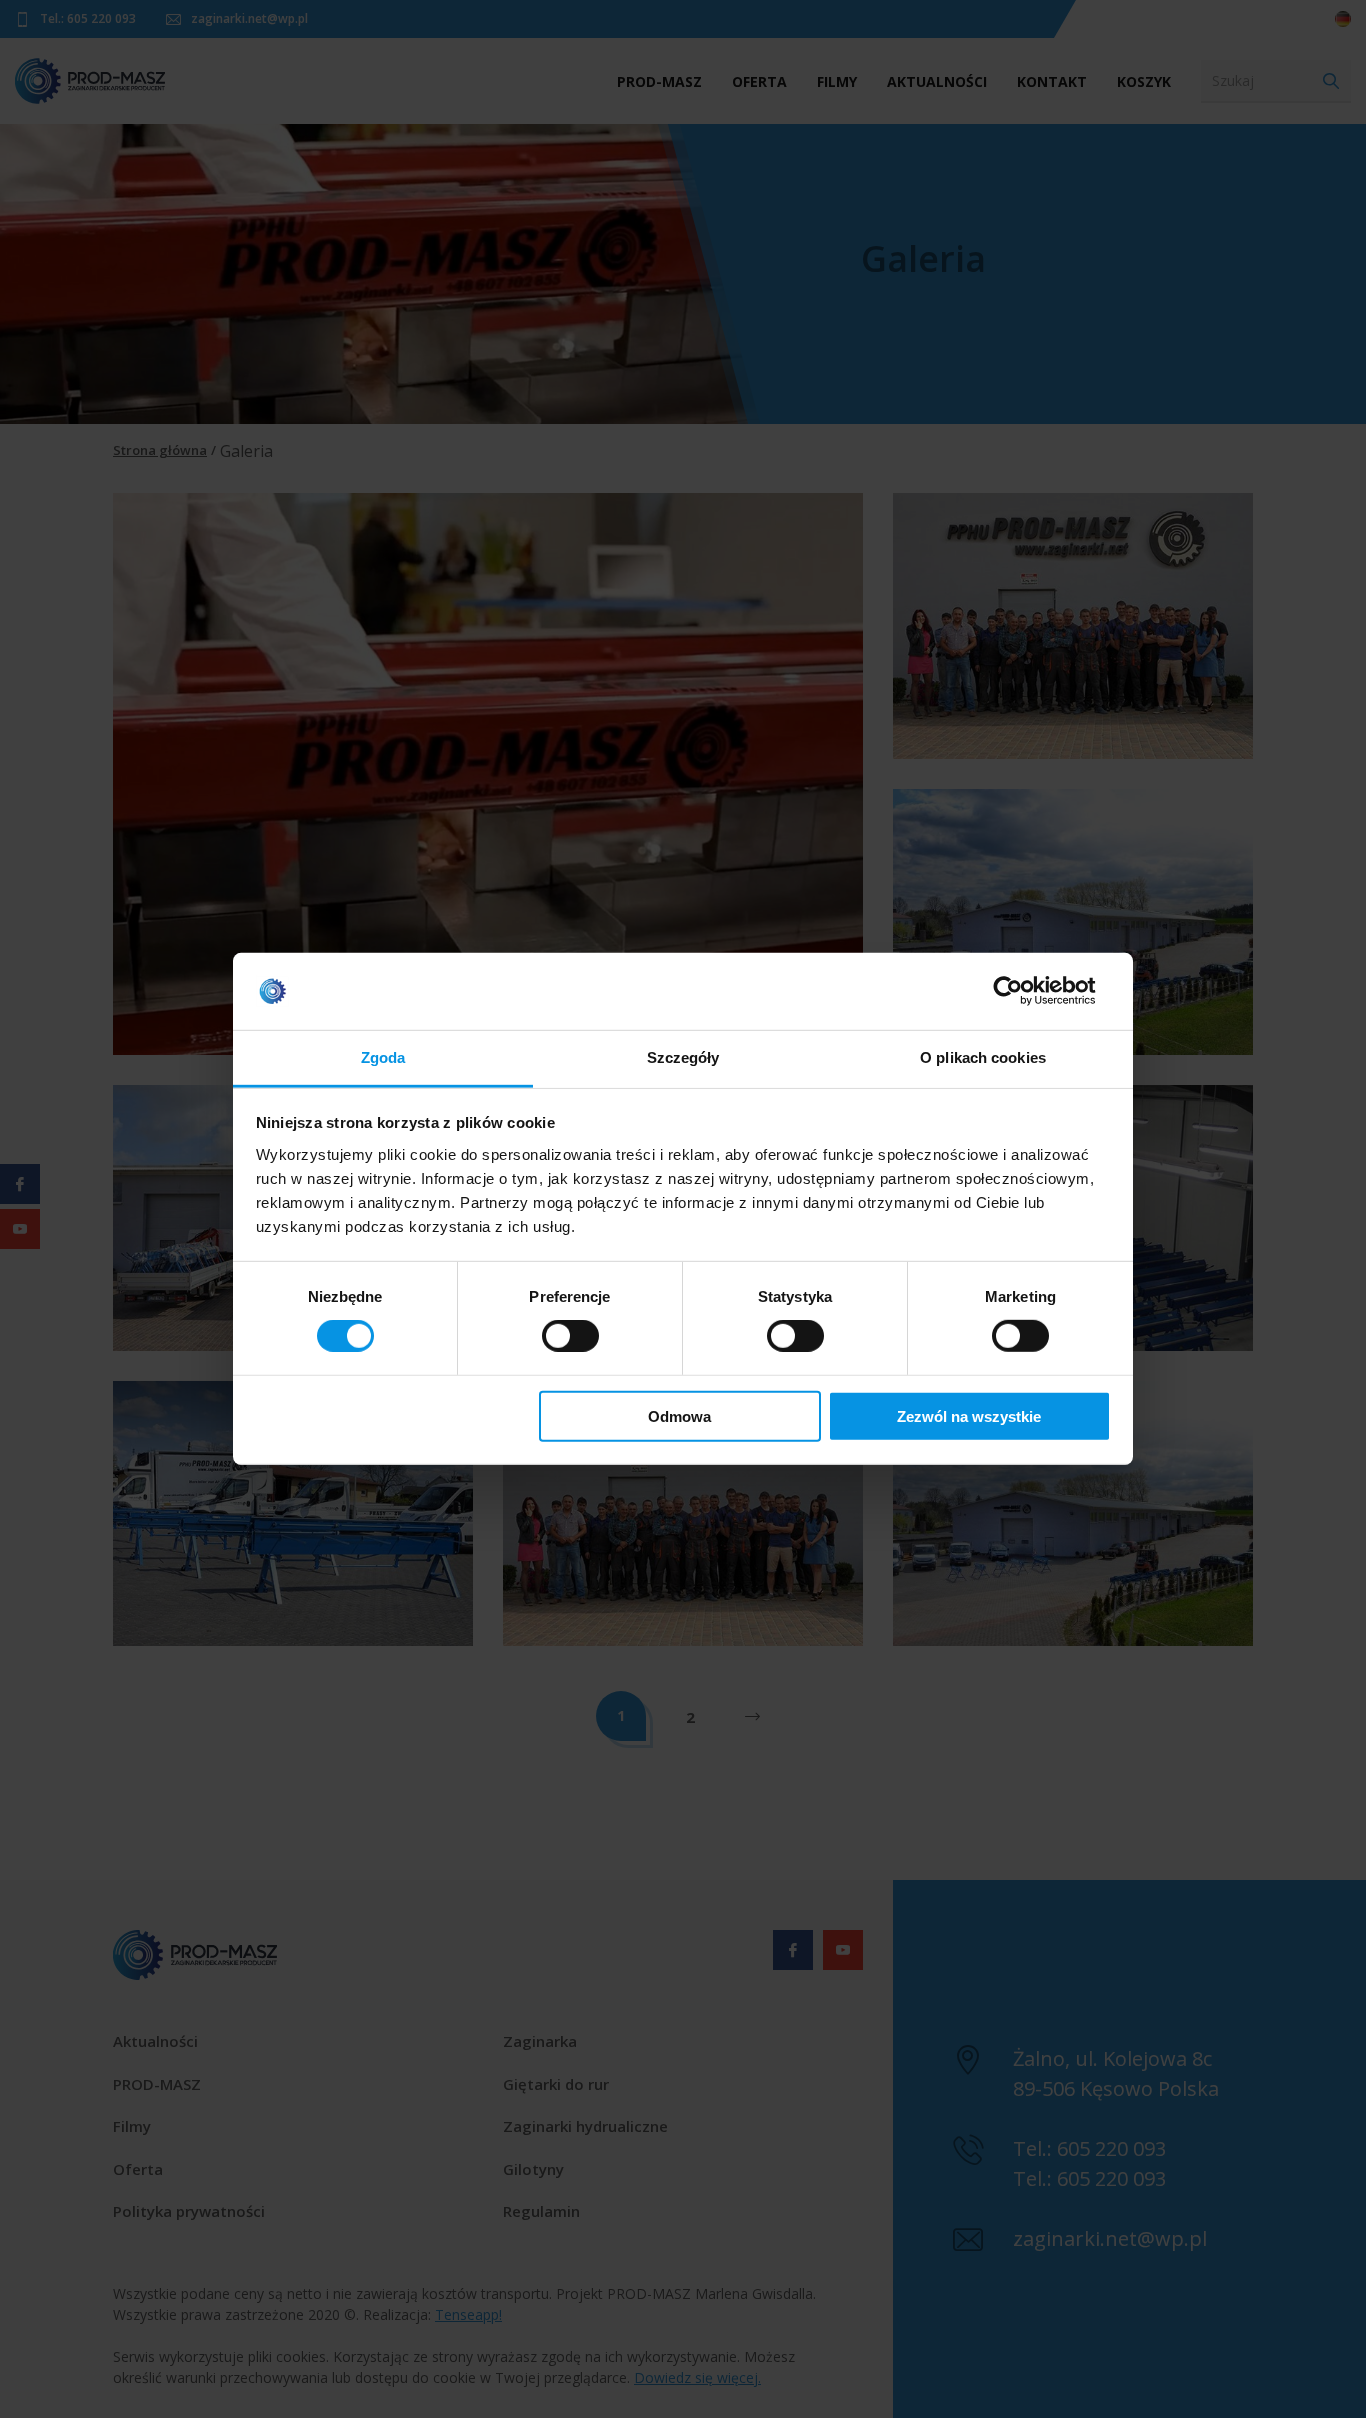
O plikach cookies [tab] (983, 1057)
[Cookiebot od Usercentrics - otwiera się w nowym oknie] (1023, 991)
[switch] (570, 1336)
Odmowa (679, 1415)
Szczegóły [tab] (683, 1057)
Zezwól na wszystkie (969, 1415)
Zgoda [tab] (383, 1057)
